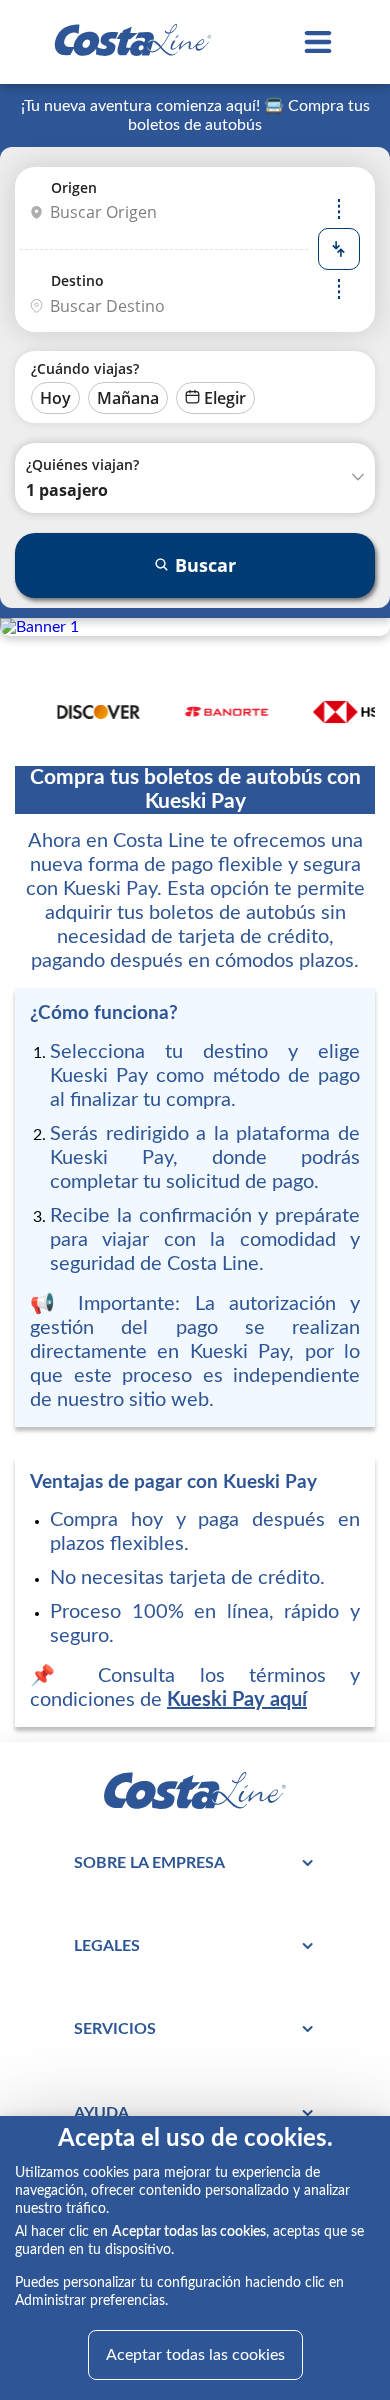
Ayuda (101, 2113)
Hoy (55, 398)
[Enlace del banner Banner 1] (39, 627)
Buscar (205, 565)
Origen (74, 187)
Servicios (115, 2029)
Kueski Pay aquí (237, 1700)
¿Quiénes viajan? (82, 464)
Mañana (128, 398)
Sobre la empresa (149, 1863)
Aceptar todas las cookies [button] (195, 2355)
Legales (107, 1946)
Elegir (225, 398)
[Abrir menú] (318, 42)
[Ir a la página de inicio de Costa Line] (195, 1804)
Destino (77, 280)
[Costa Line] (133, 42)
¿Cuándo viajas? (85, 368)
